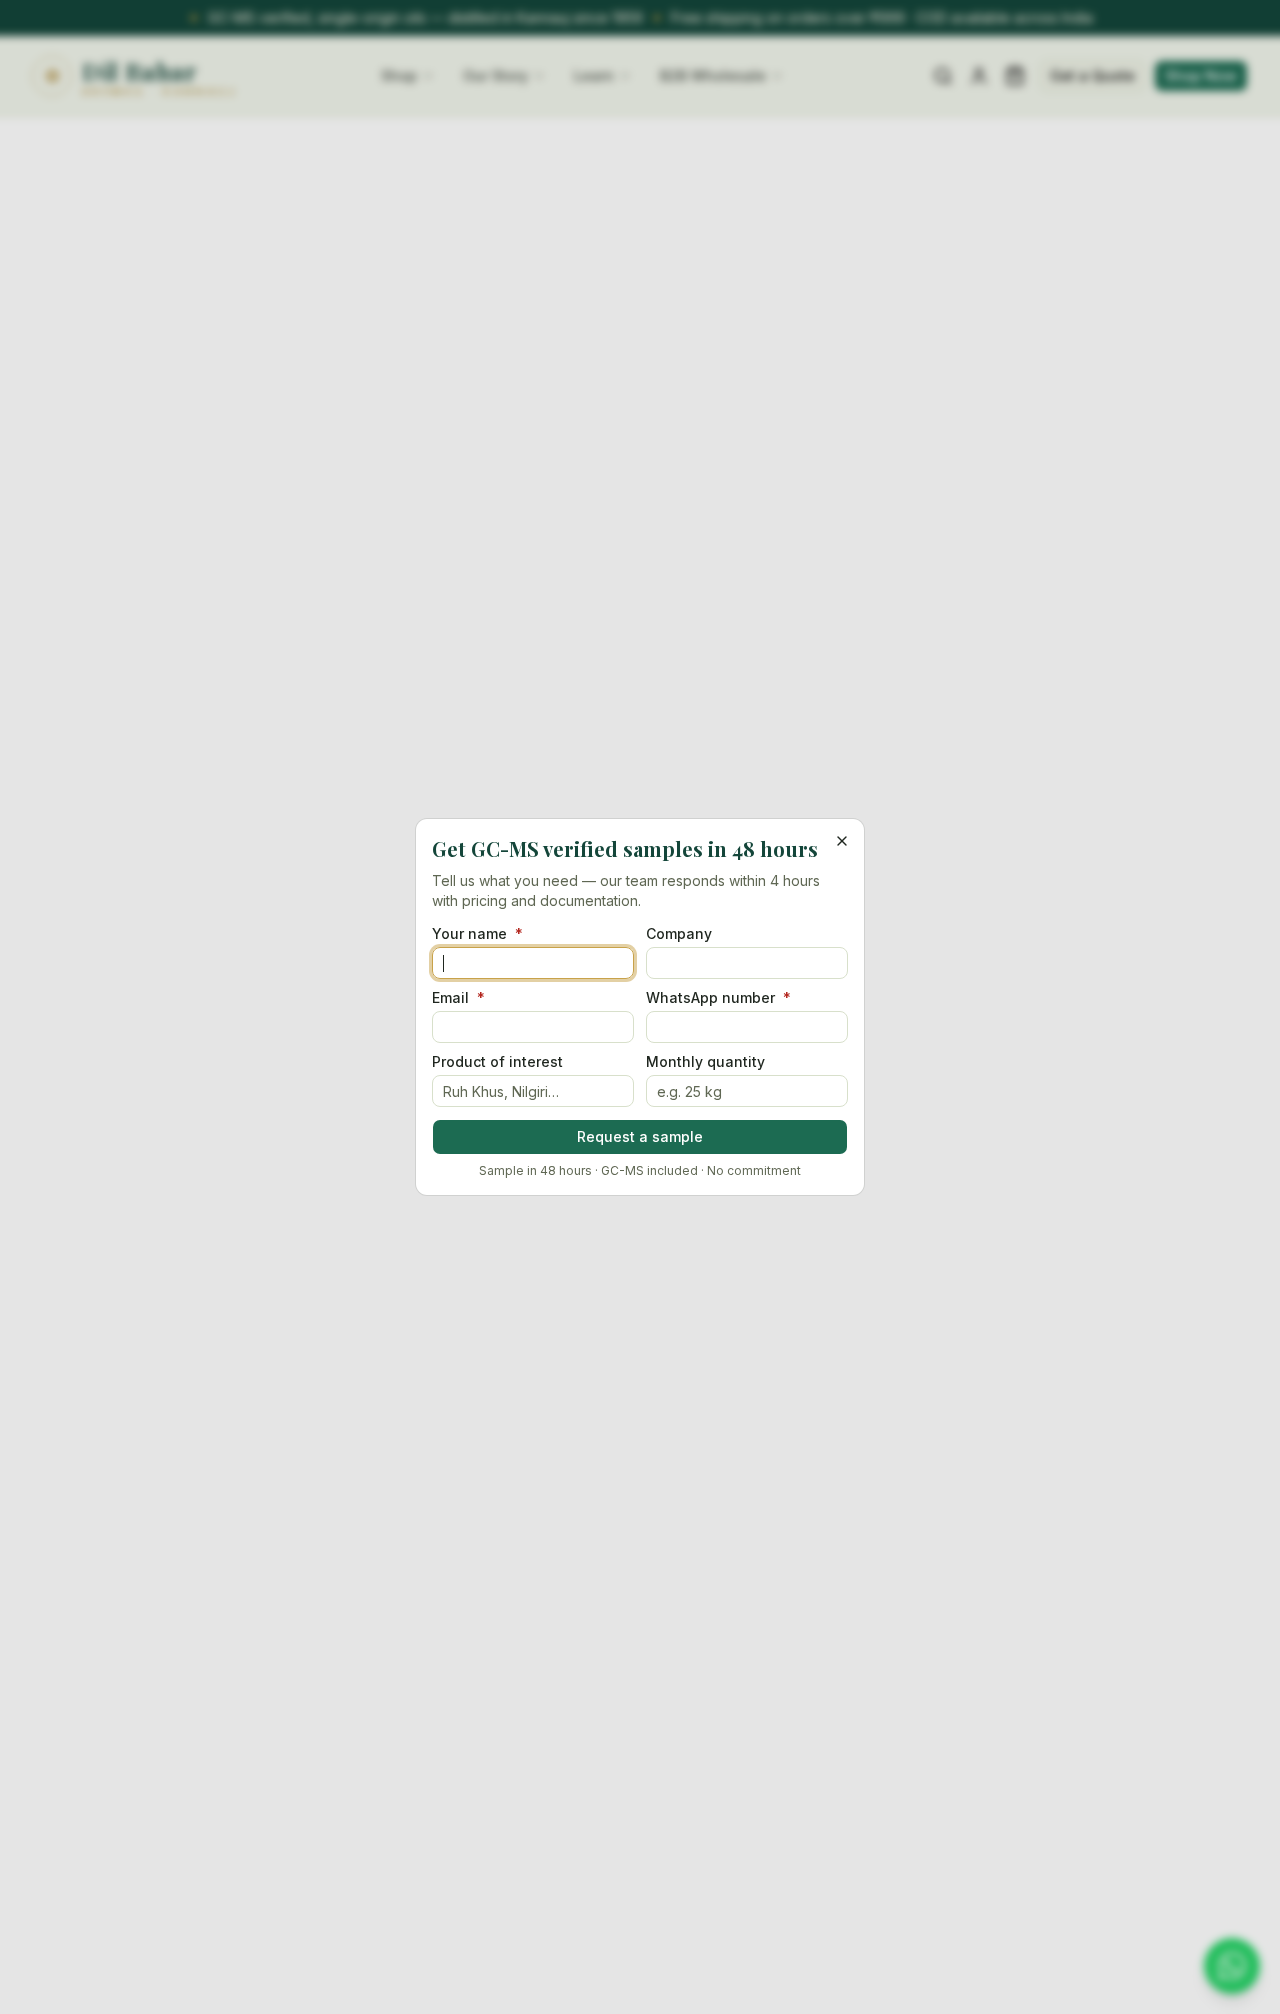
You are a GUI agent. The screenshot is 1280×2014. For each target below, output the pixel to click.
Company (679, 934)
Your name (477, 934)
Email (458, 998)
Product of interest (497, 1062)
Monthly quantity (705, 1062)
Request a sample (640, 1136)
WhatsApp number (718, 998)
